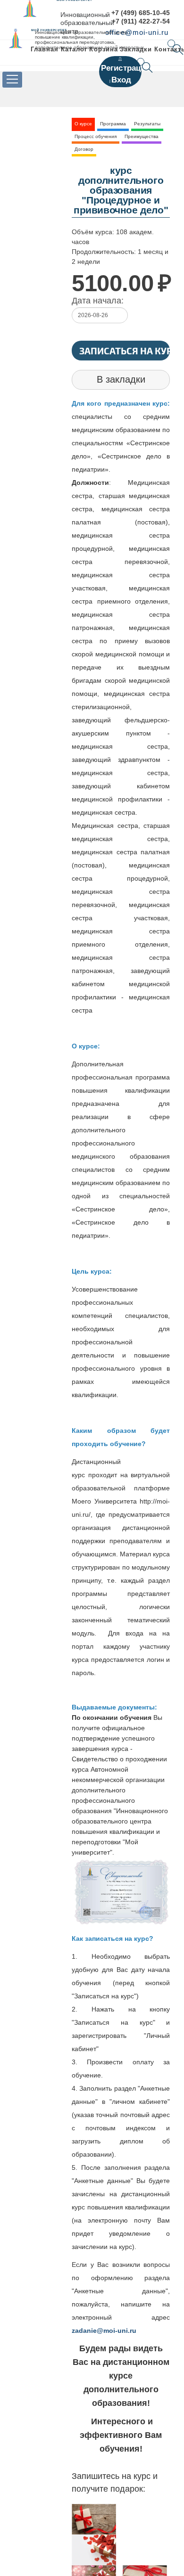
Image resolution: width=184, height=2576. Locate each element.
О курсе (83, 124)
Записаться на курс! (125, 351)
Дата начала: (98, 301)
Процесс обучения (96, 136)
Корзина (103, 49)
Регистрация (126, 68)
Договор (84, 149)
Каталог (74, 49)
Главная (45, 49)
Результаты (147, 124)
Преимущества (142, 136)
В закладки (121, 379)
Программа (113, 124)
